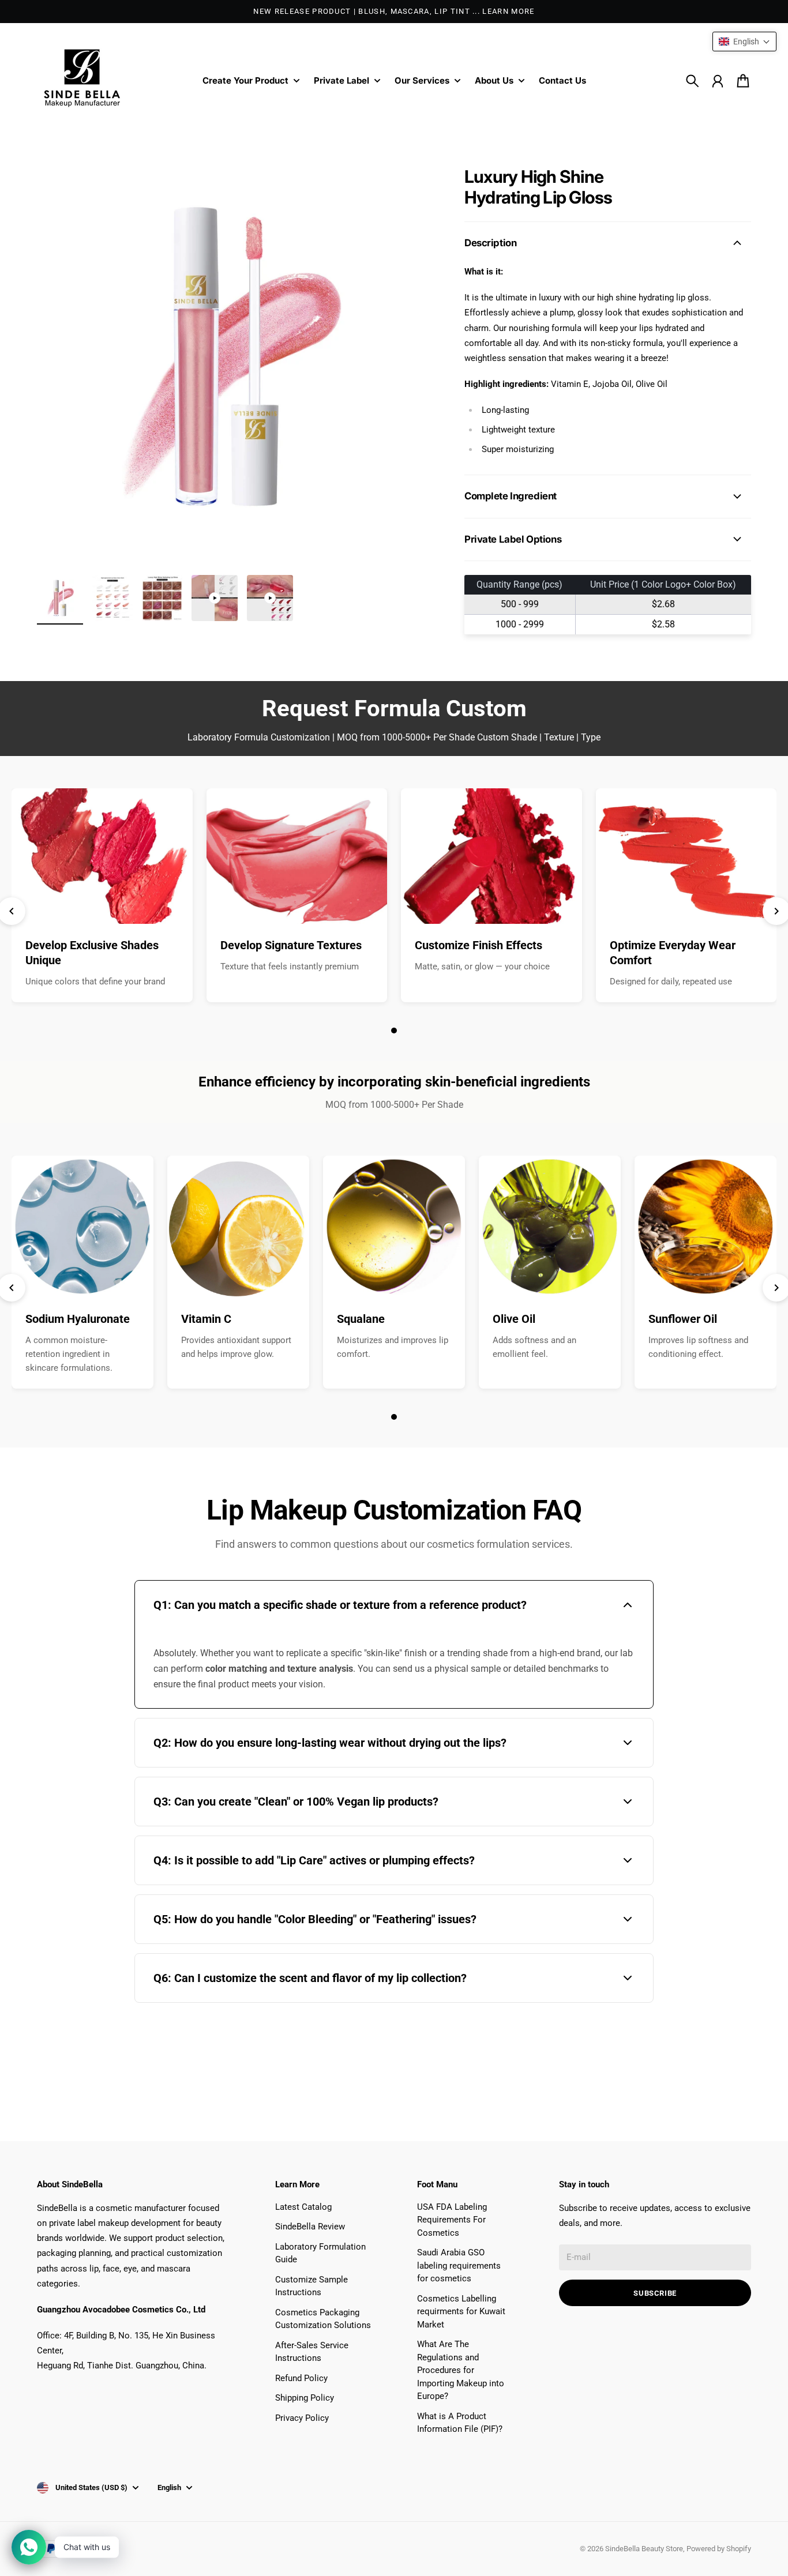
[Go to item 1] (60, 598)
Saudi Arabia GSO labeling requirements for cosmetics (459, 2265)
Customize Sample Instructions (312, 2286)
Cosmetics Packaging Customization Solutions (323, 2319)
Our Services (422, 81)
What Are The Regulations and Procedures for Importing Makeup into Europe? (461, 2370)
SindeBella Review (310, 2227)
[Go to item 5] (270, 598)
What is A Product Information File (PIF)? (460, 2423)
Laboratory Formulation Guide (320, 2253)
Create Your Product (245, 81)
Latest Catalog (303, 2207)
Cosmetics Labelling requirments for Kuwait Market (461, 2312)
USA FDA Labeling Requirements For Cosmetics (452, 2220)
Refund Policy (301, 2378)
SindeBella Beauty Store (644, 2549)
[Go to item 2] (112, 598)
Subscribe (655, 2293)
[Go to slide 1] (394, 1031)
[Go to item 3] (162, 598)
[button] (744, 42)
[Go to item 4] (215, 598)
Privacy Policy (302, 2418)
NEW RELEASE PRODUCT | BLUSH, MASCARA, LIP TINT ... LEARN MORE (394, 11)
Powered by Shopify (719, 2549)
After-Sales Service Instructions (312, 2352)
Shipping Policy (305, 2398)
